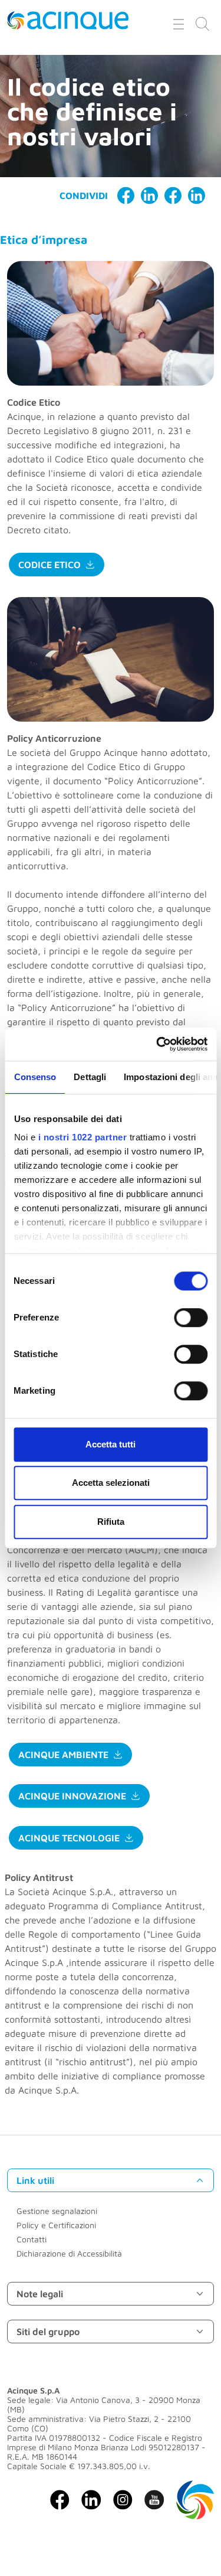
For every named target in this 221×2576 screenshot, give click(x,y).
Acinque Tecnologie (69, 1838)
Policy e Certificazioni (56, 2225)
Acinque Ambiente (63, 1755)
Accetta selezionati (111, 1483)
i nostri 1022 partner (82, 1137)
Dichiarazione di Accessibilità (69, 2253)
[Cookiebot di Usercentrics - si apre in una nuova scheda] (157, 1044)
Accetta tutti (111, 1444)
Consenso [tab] (35, 1077)
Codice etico (50, 565)
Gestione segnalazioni (57, 2211)
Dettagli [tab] (90, 1077)
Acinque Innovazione (72, 1796)
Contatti (32, 2239)
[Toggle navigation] (179, 24)
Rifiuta (111, 1522)
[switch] (191, 1318)
